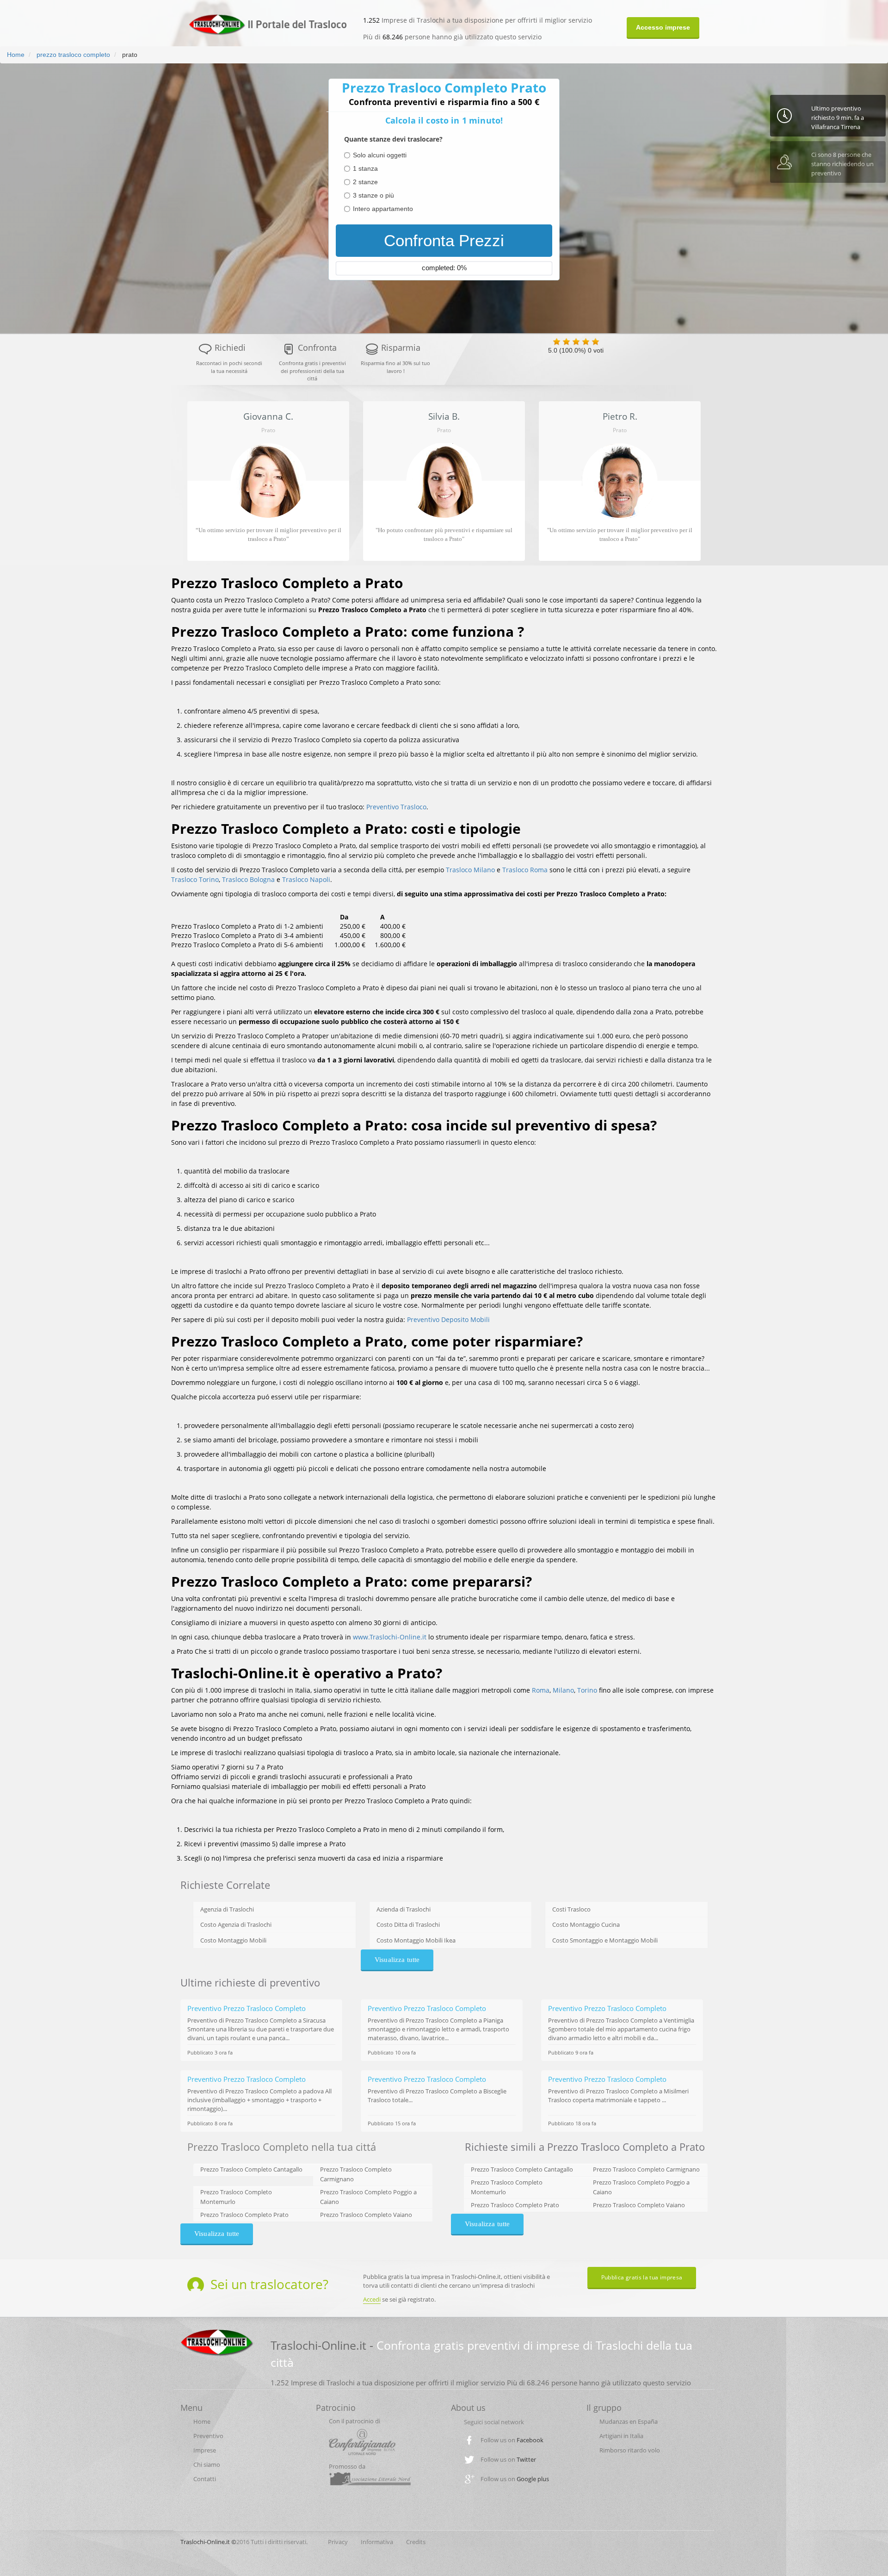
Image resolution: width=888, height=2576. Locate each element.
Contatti (205, 2479)
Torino (587, 1690)
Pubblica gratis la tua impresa (642, 2277)
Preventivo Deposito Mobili (448, 1319)
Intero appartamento (383, 209)
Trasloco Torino (195, 879)
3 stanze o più (373, 195)
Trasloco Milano (470, 870)
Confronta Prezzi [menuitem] (444, 240)
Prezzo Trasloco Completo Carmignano (646, 2169)
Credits (416, 2542)
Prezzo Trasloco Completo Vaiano (366, 2215)
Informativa (377, 2542)
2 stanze (365, 182)
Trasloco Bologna (248, 879)
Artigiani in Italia (621, 2436)
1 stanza (365, 168)
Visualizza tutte (397, 1960)
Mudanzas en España (629, 2421)
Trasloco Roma (525, 870)
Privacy (338, 2542)
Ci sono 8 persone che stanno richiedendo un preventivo (842, 164)
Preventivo (208, 2436)
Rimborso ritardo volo (630, 2450)
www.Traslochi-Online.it (390, 1637)
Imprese (205, 2450)
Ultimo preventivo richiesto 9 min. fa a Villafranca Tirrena (838, 118)
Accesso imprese (663, 27)
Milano (563, 1690)
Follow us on (512, 2440)
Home (16, 55)
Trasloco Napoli (306, 879)
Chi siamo (207, 2464)
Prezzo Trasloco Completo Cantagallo (251, 2169)
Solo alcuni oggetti (380, 155)
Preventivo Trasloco (396, 807)
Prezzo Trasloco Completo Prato (244, 2215)
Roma (541, 1690)
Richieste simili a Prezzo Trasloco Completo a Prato (585, 2147)
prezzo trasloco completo (72, 55)
